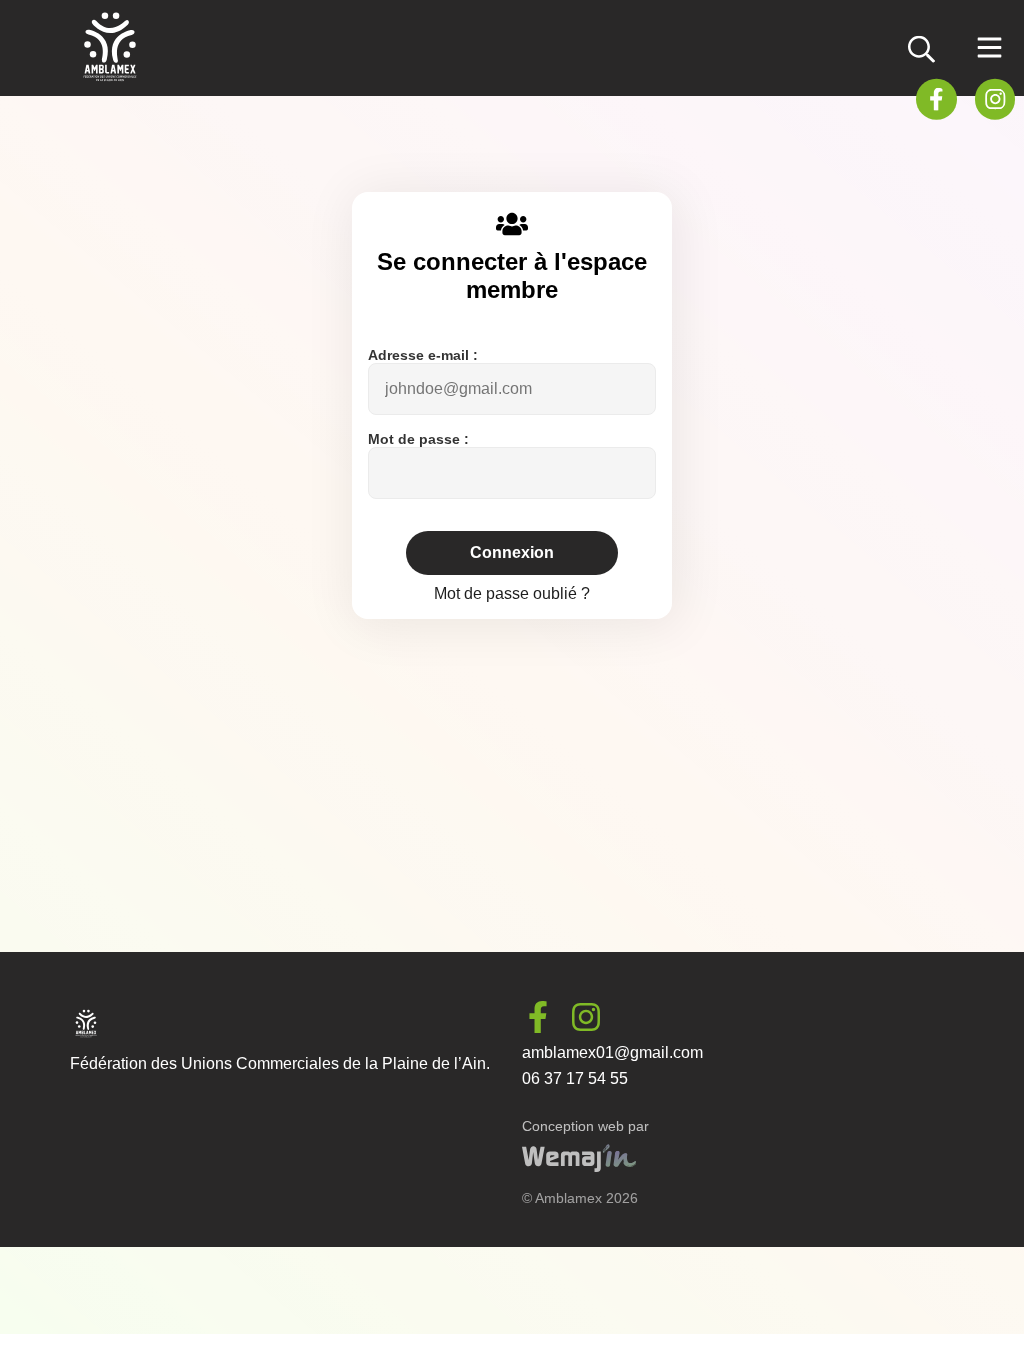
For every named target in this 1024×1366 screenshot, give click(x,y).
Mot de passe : (418, 439)
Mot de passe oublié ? (512, 593)
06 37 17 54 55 (575, 1078)
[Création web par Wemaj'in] (579, 1167)
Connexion (512, 552)
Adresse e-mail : (423, 355)
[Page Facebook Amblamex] (936, 98)
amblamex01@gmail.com (612, 1052)
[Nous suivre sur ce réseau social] (546, 1016)
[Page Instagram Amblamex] (995, 98)
